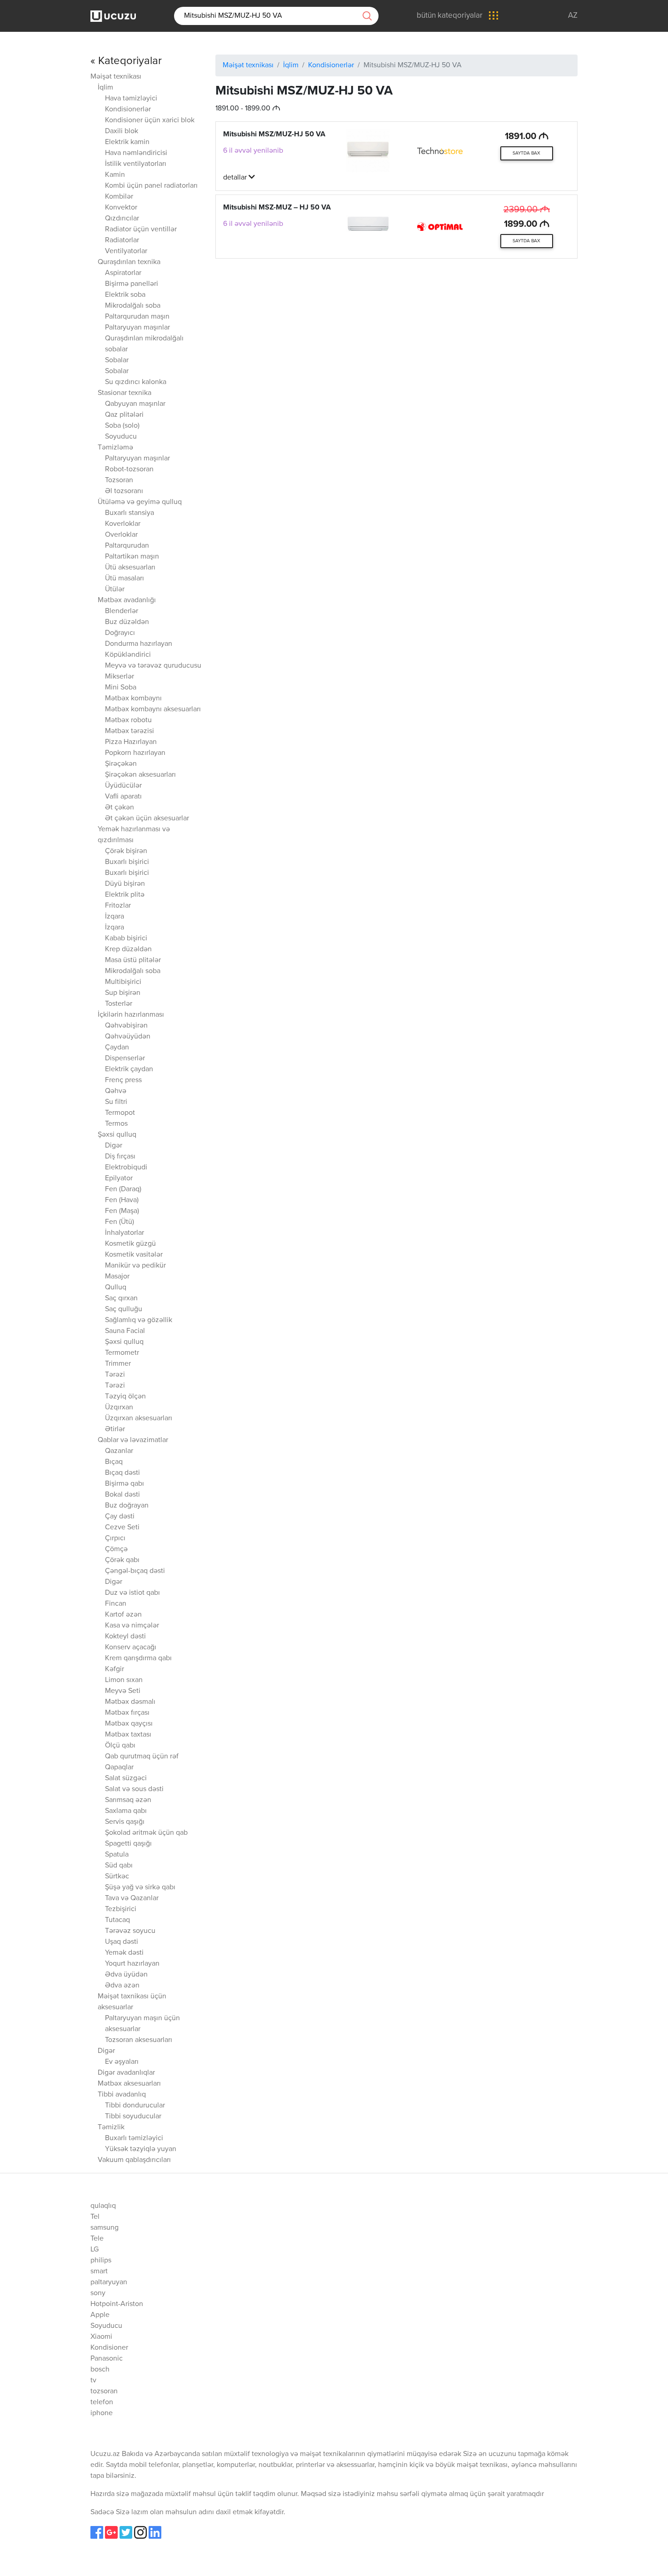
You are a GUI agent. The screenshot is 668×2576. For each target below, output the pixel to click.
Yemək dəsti (124, 1953)
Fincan (116, 1604)
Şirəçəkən (121, 764)
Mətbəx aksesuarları (129, 2084)
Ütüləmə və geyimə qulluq (140, 502)
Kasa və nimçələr (132, 1626)
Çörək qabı (122, 1560)
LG (95, 2250)
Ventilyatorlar (126, 251)
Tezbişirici (121, 1909)
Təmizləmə (115, 448)
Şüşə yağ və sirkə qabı (140, 1887)
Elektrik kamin (127, 142)
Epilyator (119, 1178)
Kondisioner (109, 2348)
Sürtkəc (117, 1877)
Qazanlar (119, 1451)
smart (99, 2271)
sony (98, 2293)
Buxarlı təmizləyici (134, 2138)
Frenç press (123, 1080)
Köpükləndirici (128, 655)
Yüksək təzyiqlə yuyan (141, 2149)
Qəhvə (116, 1091)
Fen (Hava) (122, 1200)
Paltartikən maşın (132, 557)
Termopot (120, 1113)
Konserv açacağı (131, 1647)
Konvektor (121, 208)
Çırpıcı (115, 1538)
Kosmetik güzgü (130, 1244)
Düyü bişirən (125, 884)
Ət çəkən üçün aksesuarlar (147, 819)
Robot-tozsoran (129, 469)
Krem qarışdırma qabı (138, 1658)
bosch (100, 2370)
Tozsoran (119, 480)
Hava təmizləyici (131, 99)
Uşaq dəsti (122, 1942)
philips (101, 2261)
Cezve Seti (122, 1528)
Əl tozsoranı (124, 491)
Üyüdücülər (123, 786)
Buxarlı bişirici (127, 862)
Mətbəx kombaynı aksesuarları (153, 709)
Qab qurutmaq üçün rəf (142, 1757)
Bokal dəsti (122, 1495)
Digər (114, 1146)
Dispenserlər (125, 1058)
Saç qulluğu (124, 1309)
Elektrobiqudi (126, 1168)
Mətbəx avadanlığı (127, 600)
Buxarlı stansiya (130, 513)
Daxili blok (122, 131)
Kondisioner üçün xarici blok (150, 120)
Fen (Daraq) (123, 1189)
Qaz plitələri (124, 415)
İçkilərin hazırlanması (131, 1015)
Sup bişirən (123, 993)
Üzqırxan (119, 1408)
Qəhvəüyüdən (128, 1037)
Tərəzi (115, 1375)
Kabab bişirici (126, 939)
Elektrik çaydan (129, 1069)
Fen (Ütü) (120, 1222)
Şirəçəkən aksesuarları (140, 775)
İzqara (115, 917)
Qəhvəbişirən (126, 1026)
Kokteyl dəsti (125, 1637)
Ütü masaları (125, 579)
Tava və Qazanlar (132, 1898)
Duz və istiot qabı (132, 1593)
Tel (95, 2217)
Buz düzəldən (127, 622)
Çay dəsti (120, 1517)
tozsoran (104, 2391)
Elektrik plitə (125, 895)
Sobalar (117, 360)
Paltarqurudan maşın (137, 317)
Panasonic (107, 2359)
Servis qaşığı (125, 1822)
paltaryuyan (109, 2282)
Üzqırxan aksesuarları (139, 1418)
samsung (105, 2228)
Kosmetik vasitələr (134, 1255)
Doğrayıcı (120, 633)
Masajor (117, 1277)
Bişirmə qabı (125, 1484)
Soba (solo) (122, 426)
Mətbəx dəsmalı (130, 1702)
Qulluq (116, 1288)
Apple (100, 2315)
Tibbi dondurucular (135, 2106)
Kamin (115, 175)
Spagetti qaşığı (128, 1844)
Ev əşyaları (122, 2062)
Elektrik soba (125, 295)
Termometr (122, 1353)
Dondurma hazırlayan (139, 644)
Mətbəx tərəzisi (130, 731)
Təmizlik (111, 2127)
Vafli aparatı (123, 797)
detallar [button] (236, 178)
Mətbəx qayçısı (129, 1724)
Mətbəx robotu (128, 720)
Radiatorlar (122, 240)
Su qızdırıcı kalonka (136, 382)
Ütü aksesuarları (130, 568)
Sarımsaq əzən (128, 1800)
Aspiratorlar (123, 273)
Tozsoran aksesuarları (139, 2040)
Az (573, 16)
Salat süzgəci (126, 1778)
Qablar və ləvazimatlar (133, 1440)
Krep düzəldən (128, 949)
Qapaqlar (119, 1767)
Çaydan (117, 1048)
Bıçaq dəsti (122, 1473)
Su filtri (116, 1102)
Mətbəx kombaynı (133, 699)
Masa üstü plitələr (133, 960)
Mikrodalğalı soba (133, 306)
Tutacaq (117, 1920)
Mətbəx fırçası (127, 1713)
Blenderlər (122, 611)
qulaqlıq (103, 2206)
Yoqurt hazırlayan (132, 1964)
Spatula (117, 1855)
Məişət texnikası (116, 77)
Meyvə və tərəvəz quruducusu (153, 666)
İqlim (105, 88)
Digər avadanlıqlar (126, 2073)
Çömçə (116, 1549)
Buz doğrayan (127, 1506)
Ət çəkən (120, 808)
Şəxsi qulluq (117, 1135)
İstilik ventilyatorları (136, 164)
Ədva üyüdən (126, 1975)
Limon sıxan (124, 1680)
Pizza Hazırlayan (131, 742)
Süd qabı (119, 1866)
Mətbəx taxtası (128, 1735)
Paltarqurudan (127, 546)
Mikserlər (120, 677)
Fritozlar (118, 906)
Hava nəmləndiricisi (136, 153)
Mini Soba (121, 688)
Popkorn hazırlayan (135, 753)
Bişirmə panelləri (132, 284)
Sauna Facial (125, 1331)
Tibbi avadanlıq (122, 2095)
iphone (102, 2413)
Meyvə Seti (123, 1691)
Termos (116, 1124)
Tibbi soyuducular (133, 2117)
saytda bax (526, 153)
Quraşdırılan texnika (129, 262)
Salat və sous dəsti (134, 1789)
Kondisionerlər (128, 110)
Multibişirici (123, 982)
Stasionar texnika (125, 393)
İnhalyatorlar (125, 1233)
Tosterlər (119, 1004)
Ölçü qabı (120, 1746)
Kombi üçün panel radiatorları (151, 186)
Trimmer (118, 1364)
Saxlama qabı (126, 1811)
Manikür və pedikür (135, 1266)
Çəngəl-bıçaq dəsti (135, 1571)
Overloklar (121, 535)
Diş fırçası (120, 1157)
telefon (102, 2402)
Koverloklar (123, 524)
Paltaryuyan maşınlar (137, 328)
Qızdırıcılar (122, 219)
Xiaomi (101, 2337)
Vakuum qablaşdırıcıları (134, 2160)
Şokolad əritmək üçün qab (146, 1833)
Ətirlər (115, 1429)
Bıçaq (114, 1462)
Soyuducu (121, 437)
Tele (97, 2239)
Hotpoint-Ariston (117, 2304)
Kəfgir (115, 1669)
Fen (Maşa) (122, 1211)
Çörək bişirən (126, 851)
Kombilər (119, 197)
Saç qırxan (121, 1298)
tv (93, 2381)
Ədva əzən (122, 1986)
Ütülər (115, 589)
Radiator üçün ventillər (141, 230)
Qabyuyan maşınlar (135, 404)
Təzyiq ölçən (125, 1397)
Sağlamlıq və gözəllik (139, 1320)
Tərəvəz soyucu (130, 1931)
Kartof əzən (123, 1615)
